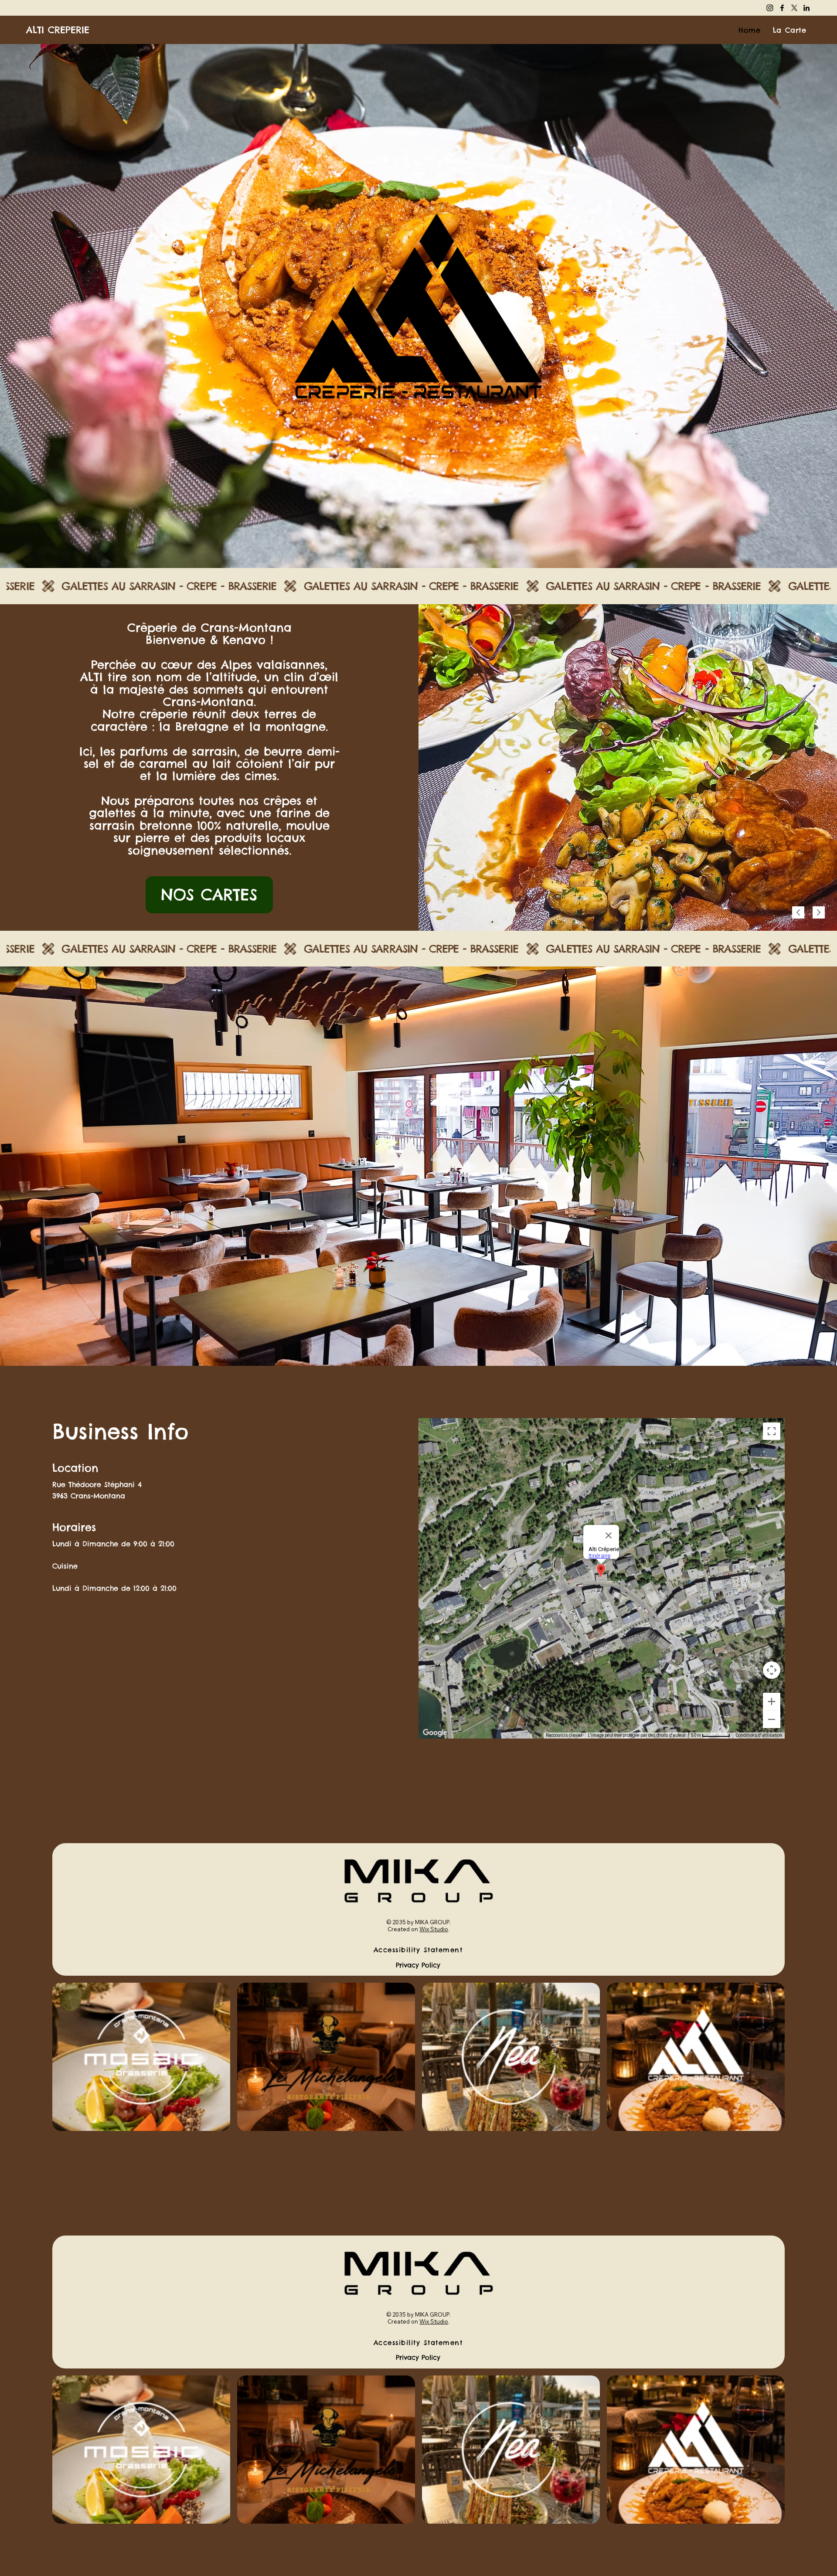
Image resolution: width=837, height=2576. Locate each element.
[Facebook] (782, 8)
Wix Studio (434, 1929)
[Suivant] (819, 912)
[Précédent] (798, 912)
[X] (794, 8)
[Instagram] (770, 8)
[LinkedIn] (806, 8)
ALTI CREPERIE (58, 30)
